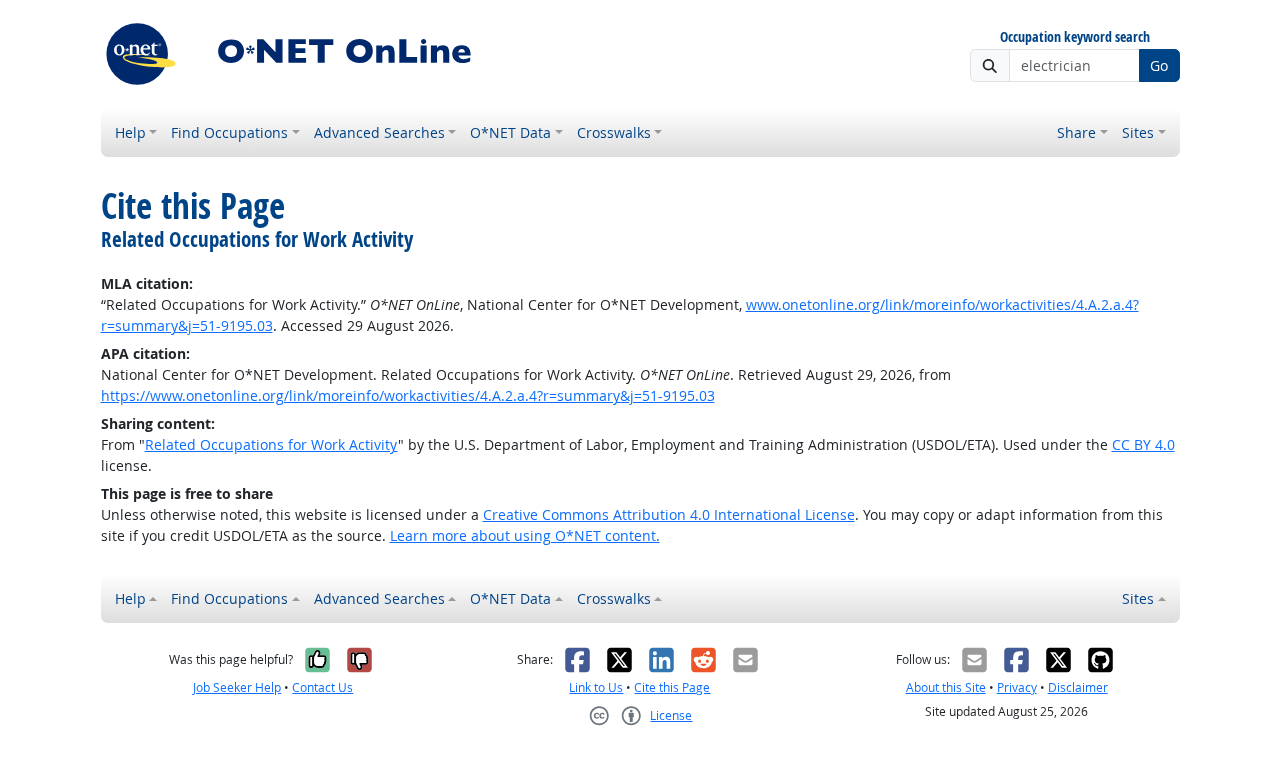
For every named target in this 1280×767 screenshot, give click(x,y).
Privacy (1017, 687)
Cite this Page (672, 687)
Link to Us (596, 687)
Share (1076, 132)
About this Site (946, 687)
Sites (1138, 132)
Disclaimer (1078, 687)
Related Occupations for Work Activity (271, 444)
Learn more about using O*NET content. (525, 535)
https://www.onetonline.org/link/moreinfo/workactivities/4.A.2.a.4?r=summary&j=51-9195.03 (408, 395)
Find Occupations (229, 132)
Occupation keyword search (1075, 37)
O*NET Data (510, 132)
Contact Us (322, 687)
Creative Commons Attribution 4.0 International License (669, 514)
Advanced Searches (379, 132)
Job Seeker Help (237, 687)
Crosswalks (614, 132)
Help (130, 132)
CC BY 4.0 (1143, 444)
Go (1159, 65)
